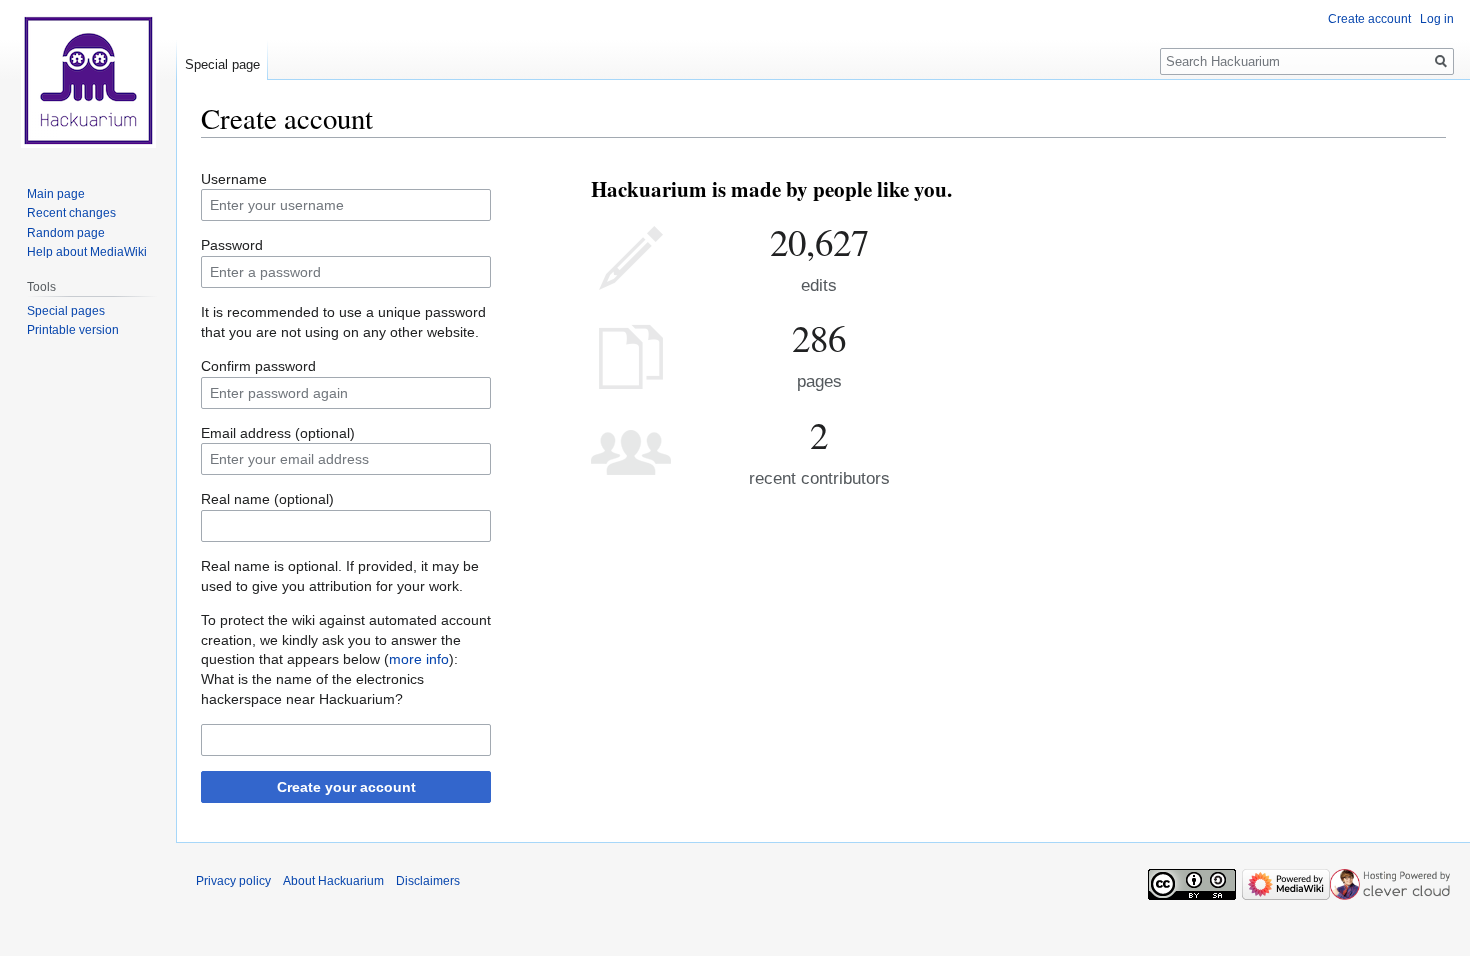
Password (232, 245)
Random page (66, 233)
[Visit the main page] (88, 80)
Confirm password (258, 366)
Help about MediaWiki (87, 252)
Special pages (66, 311)
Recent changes (71, 213)
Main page (56, 194)
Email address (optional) (278, 433)
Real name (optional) (267, 499)
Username (234, 179)
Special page (222, 64)
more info (419, 659)
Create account (1369, 19)
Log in (1437, 19)
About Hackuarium (333, 881)
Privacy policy (233, 881)
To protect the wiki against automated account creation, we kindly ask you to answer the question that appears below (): (346, 639)
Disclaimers (428, 881)
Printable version (73, 330)
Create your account (346, 787)
